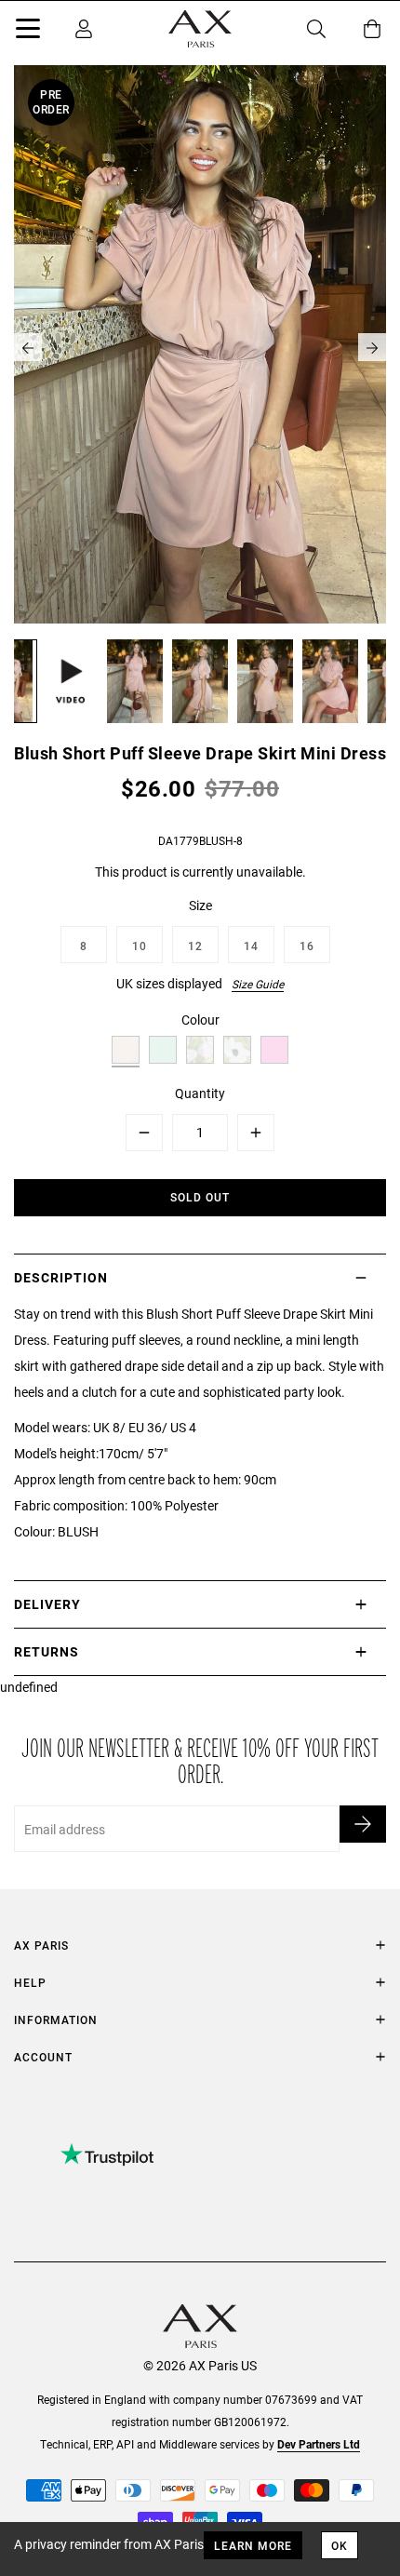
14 (251, 946)
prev (28, 347)
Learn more (253, 2545)
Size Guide (258, 984)
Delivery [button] (47, 1604)
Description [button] (61, 1277)
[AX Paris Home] (200, 29)
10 (140, 946)
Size (200, 905)
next (372, 347)
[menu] (28, 32)
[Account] (84, 29)
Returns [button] (47, 1651)
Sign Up (363, 1824)
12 (195, 946)
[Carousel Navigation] (200, 347)
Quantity (200, 1093)
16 (307, 946)
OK (340, 2545)
